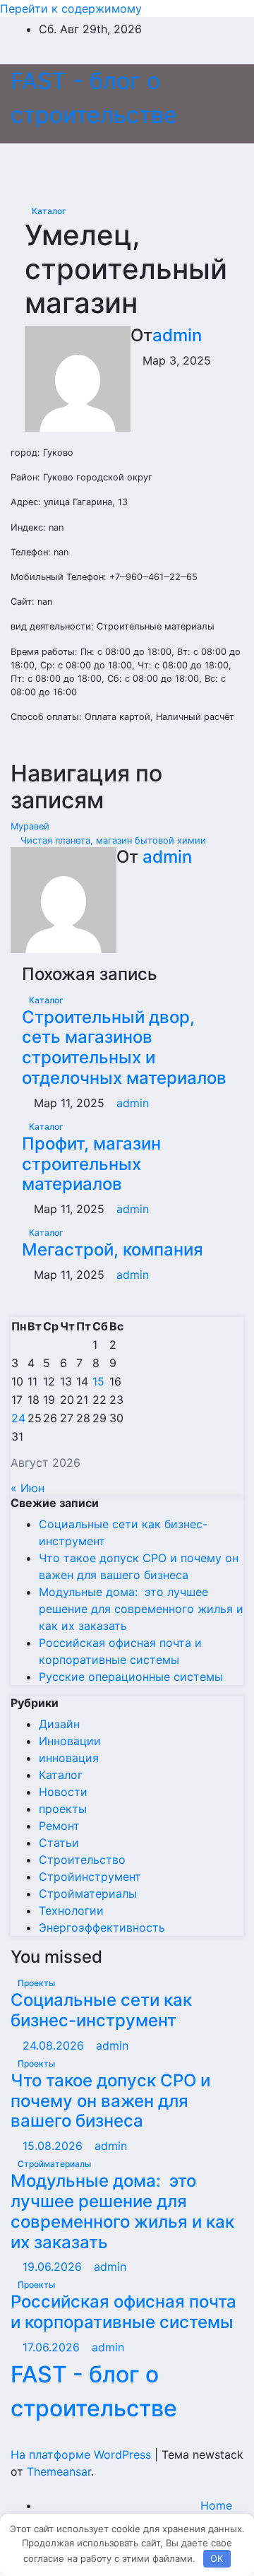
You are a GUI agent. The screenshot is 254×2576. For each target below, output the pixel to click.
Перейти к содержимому (71, 8)
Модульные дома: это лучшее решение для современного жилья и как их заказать (141, 1609)
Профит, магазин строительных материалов (91, 1164)
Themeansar (59, 2471)
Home (216, 2505)
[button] (202, 165)
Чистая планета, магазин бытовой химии (112, 840)
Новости (63, 1792)
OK (217, 2558)
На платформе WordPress (83, 2454)
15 (98, 1381)
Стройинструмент (90, 1877)
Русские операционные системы (131, 1677)
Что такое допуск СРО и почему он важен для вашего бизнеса (110, 2101)
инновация (69, 1758)
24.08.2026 (55, 2045)
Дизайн (59, 1724)
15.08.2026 (54, 2146)
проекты (63, 1809)
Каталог (49, 211)
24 (18, 1418)
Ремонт (59, 1826)
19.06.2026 (54, 2267)
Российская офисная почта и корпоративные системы (123, 2312)
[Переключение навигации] (121, 165)
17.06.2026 (53, 2347)
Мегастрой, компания (113, 1249)
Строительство (82, 1860)
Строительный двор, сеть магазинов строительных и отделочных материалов (124, 1047)
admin (177, 335)
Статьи (59, 1843)
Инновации (70, 1741)
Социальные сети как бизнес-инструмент (101, 2010)
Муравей (31, 826)
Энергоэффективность (102, 1927)
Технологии (71, 1910)
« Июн (28, 1488)
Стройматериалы (88, 1893)
